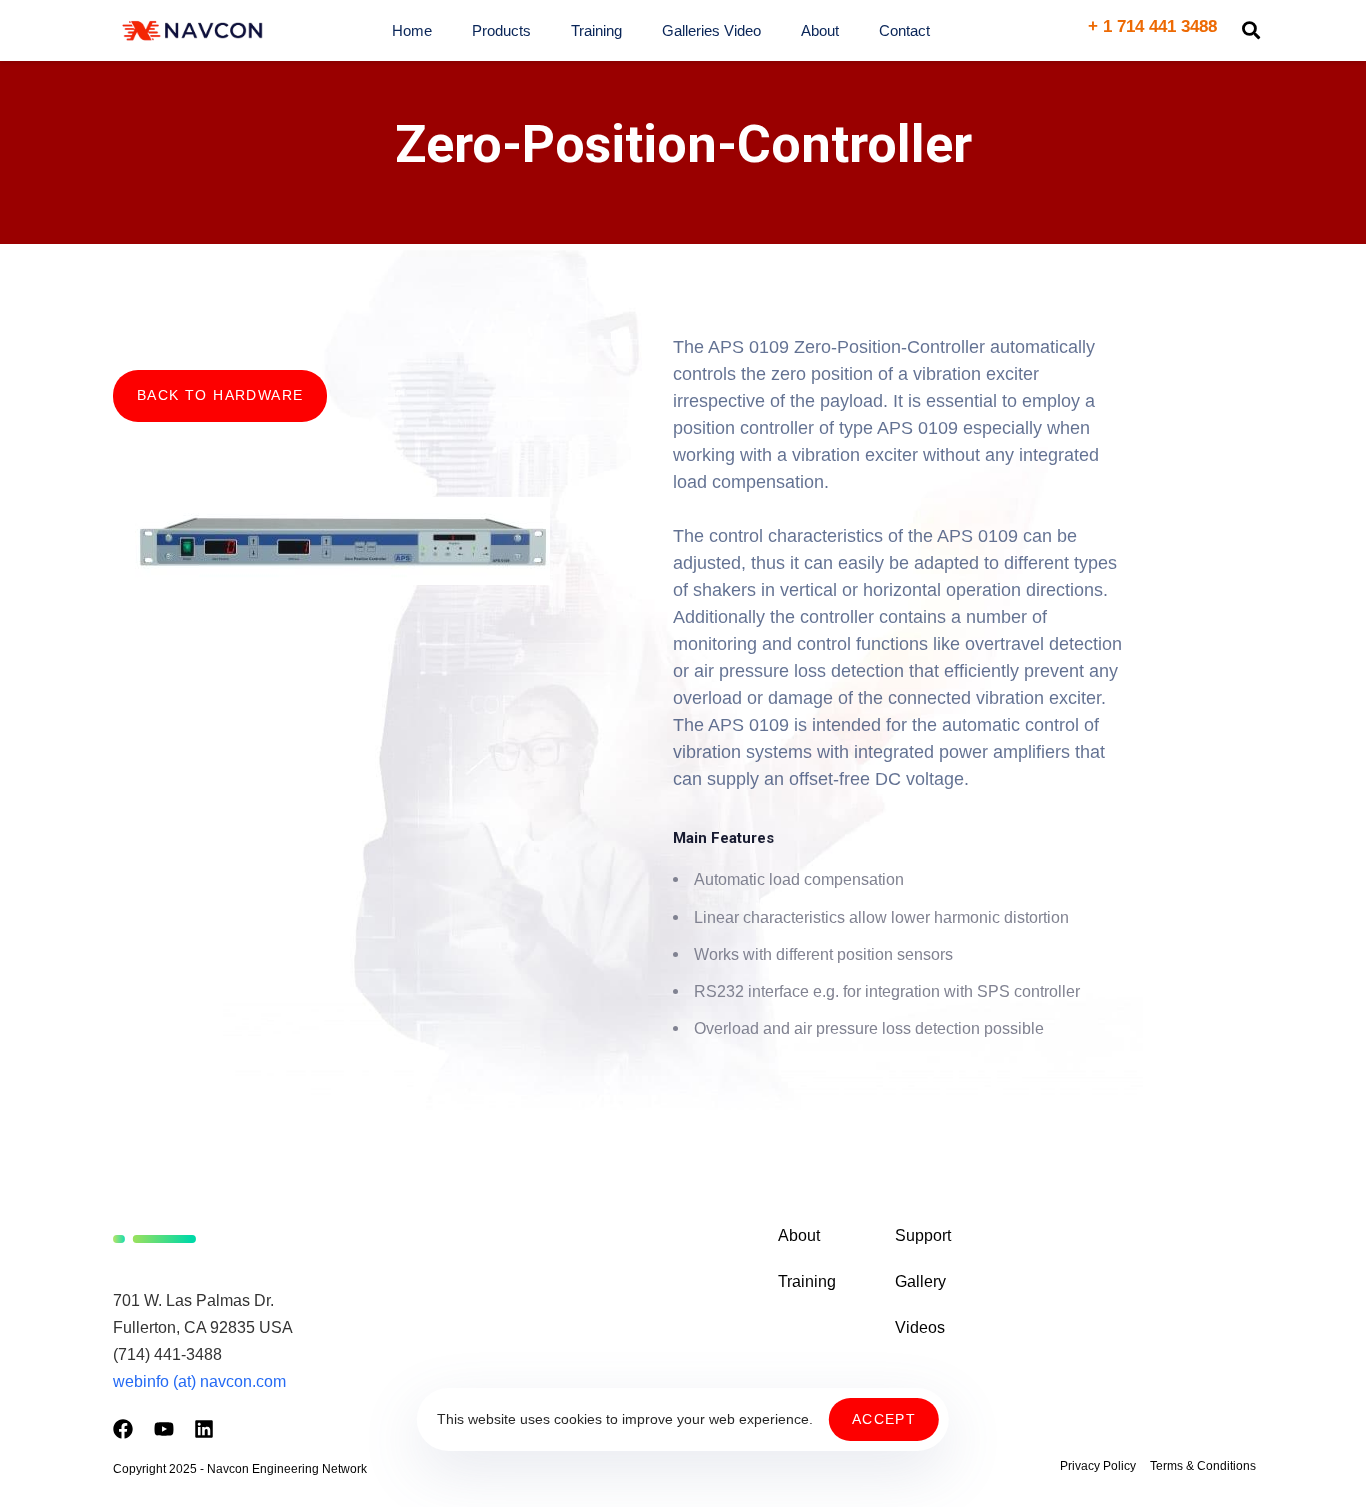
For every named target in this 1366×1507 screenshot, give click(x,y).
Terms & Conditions (1203, 1466)
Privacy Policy (1098, 1466)
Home (412, 30)
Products (501, 30)
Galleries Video (711, 30)
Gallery (920, 1281)
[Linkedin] (204, 1429)
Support (923, 1235)
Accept (884, 1419)
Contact (904, 30)
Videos (920, 1327)
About (820, 30)
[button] (1251, 30)
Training (596, 30)
